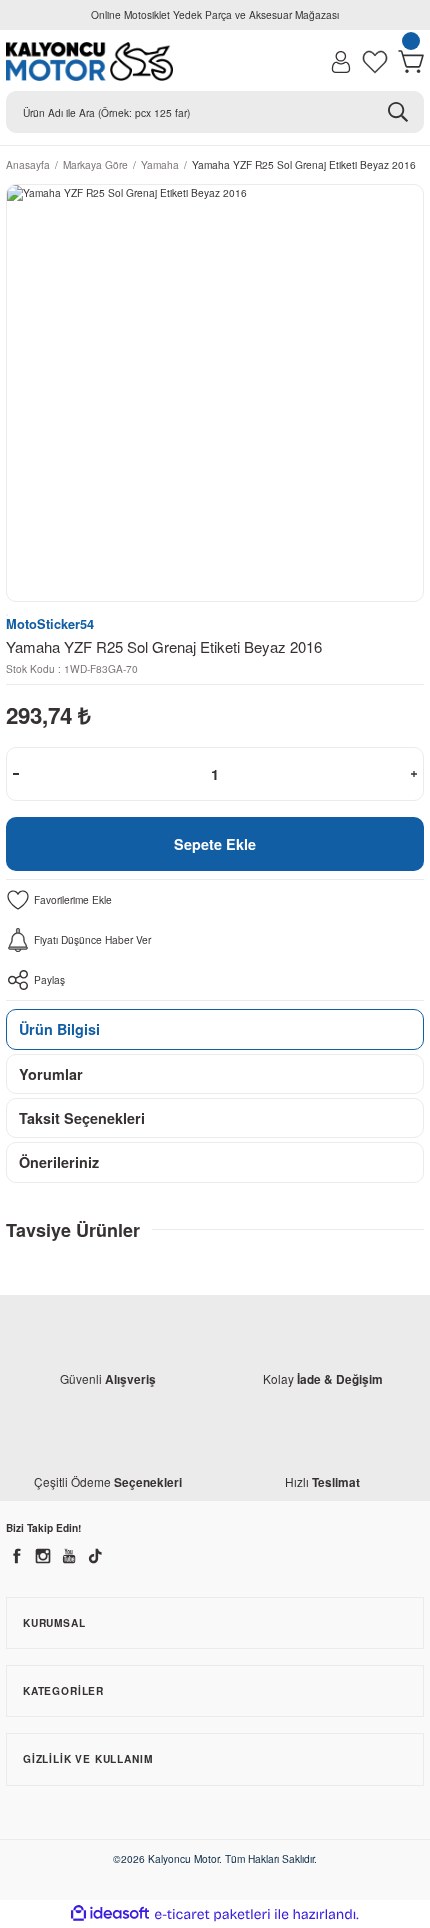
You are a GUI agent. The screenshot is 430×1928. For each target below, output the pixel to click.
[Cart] (411, 62)
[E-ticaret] (212, 1914)
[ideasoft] (110, 1914)
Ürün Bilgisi (59, 1029)
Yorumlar (51, 1074)
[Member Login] (341, 62)
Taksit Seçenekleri (82, 1118)
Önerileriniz (59, 1162)
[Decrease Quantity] (16, 774)
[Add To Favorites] (215, 900)
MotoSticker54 (50, 624)
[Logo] (89, 61)
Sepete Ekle (215, 844)
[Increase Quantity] (414, 774)
